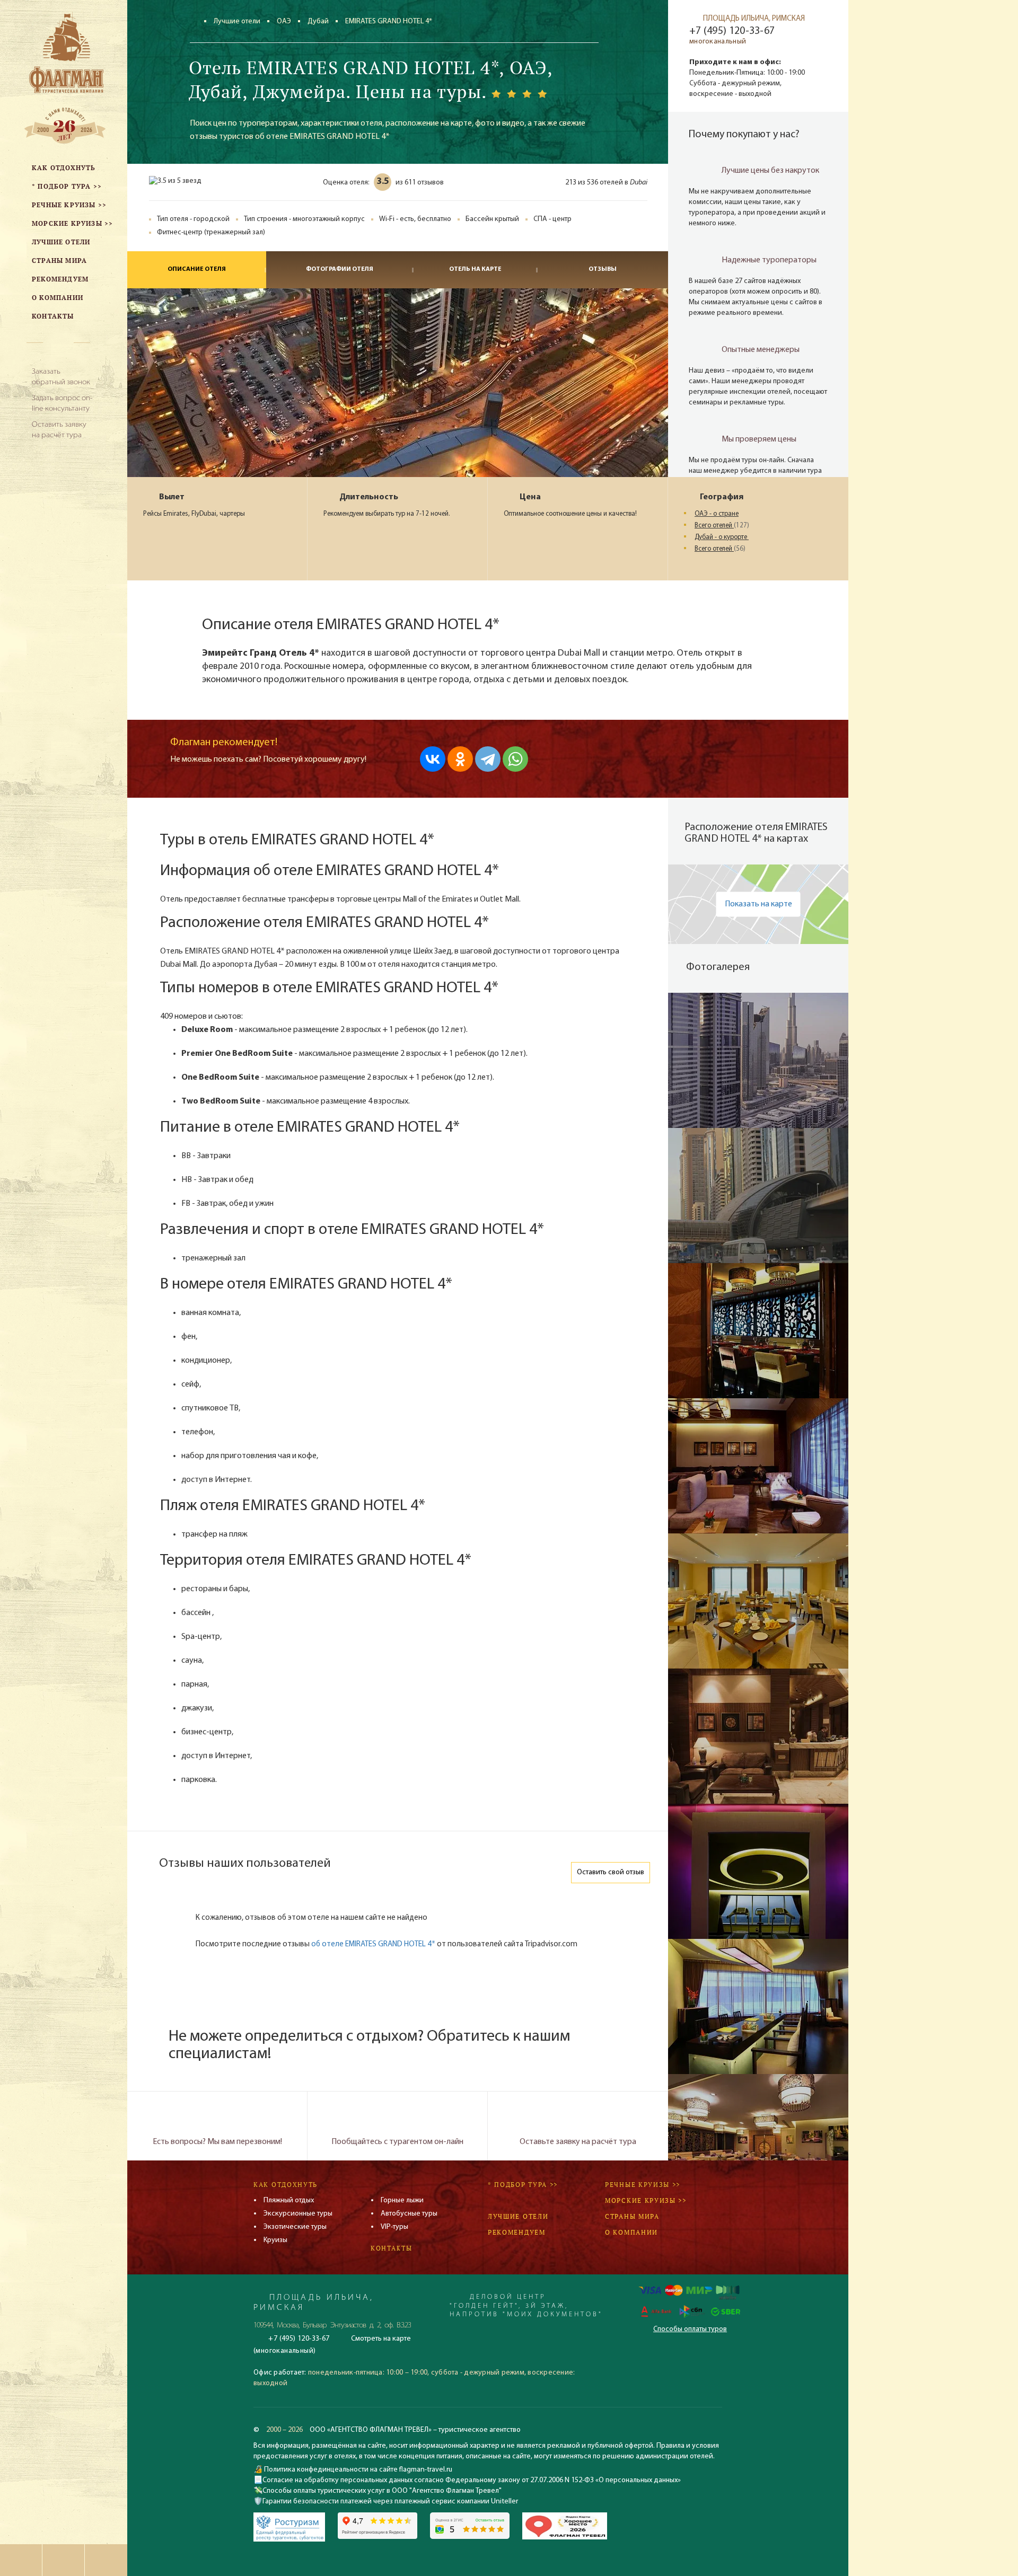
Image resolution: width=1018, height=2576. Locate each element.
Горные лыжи (402, 2200)
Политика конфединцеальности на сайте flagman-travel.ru (357, 2470)
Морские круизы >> (646, 2200)
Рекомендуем (517, 2232)
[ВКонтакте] (433, 759)
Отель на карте (475, 269)
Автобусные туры (409, 2214)
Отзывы (603, 269)
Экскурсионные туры (298, 2214)
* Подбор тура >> (523, 2185)
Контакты (392, 2248)
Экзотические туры (295, 2227)
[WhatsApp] (515, 759)
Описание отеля (197, 269)
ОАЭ (284, 21)
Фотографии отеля (340, 269)
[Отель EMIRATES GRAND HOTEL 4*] (758, 1060)
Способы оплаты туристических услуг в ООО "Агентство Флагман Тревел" (382, 2491)
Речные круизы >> (643, 2185)
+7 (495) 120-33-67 (732, 31)
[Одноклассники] (460, 759)
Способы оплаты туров (690, 2329)
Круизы (275, 2240)
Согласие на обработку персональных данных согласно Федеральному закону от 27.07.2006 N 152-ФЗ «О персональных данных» (472, 2480)
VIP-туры (394, 2227)
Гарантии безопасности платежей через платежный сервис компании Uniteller (390, 2502)
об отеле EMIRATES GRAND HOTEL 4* (373, 1944)
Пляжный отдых (289, 2200)
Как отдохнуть (286, 2185)
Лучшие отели (237, 21)
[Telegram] (488, 759)
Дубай (318, 21)
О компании (631, 2232)
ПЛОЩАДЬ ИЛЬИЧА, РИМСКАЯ (754, 19)
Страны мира (632, 2216)
